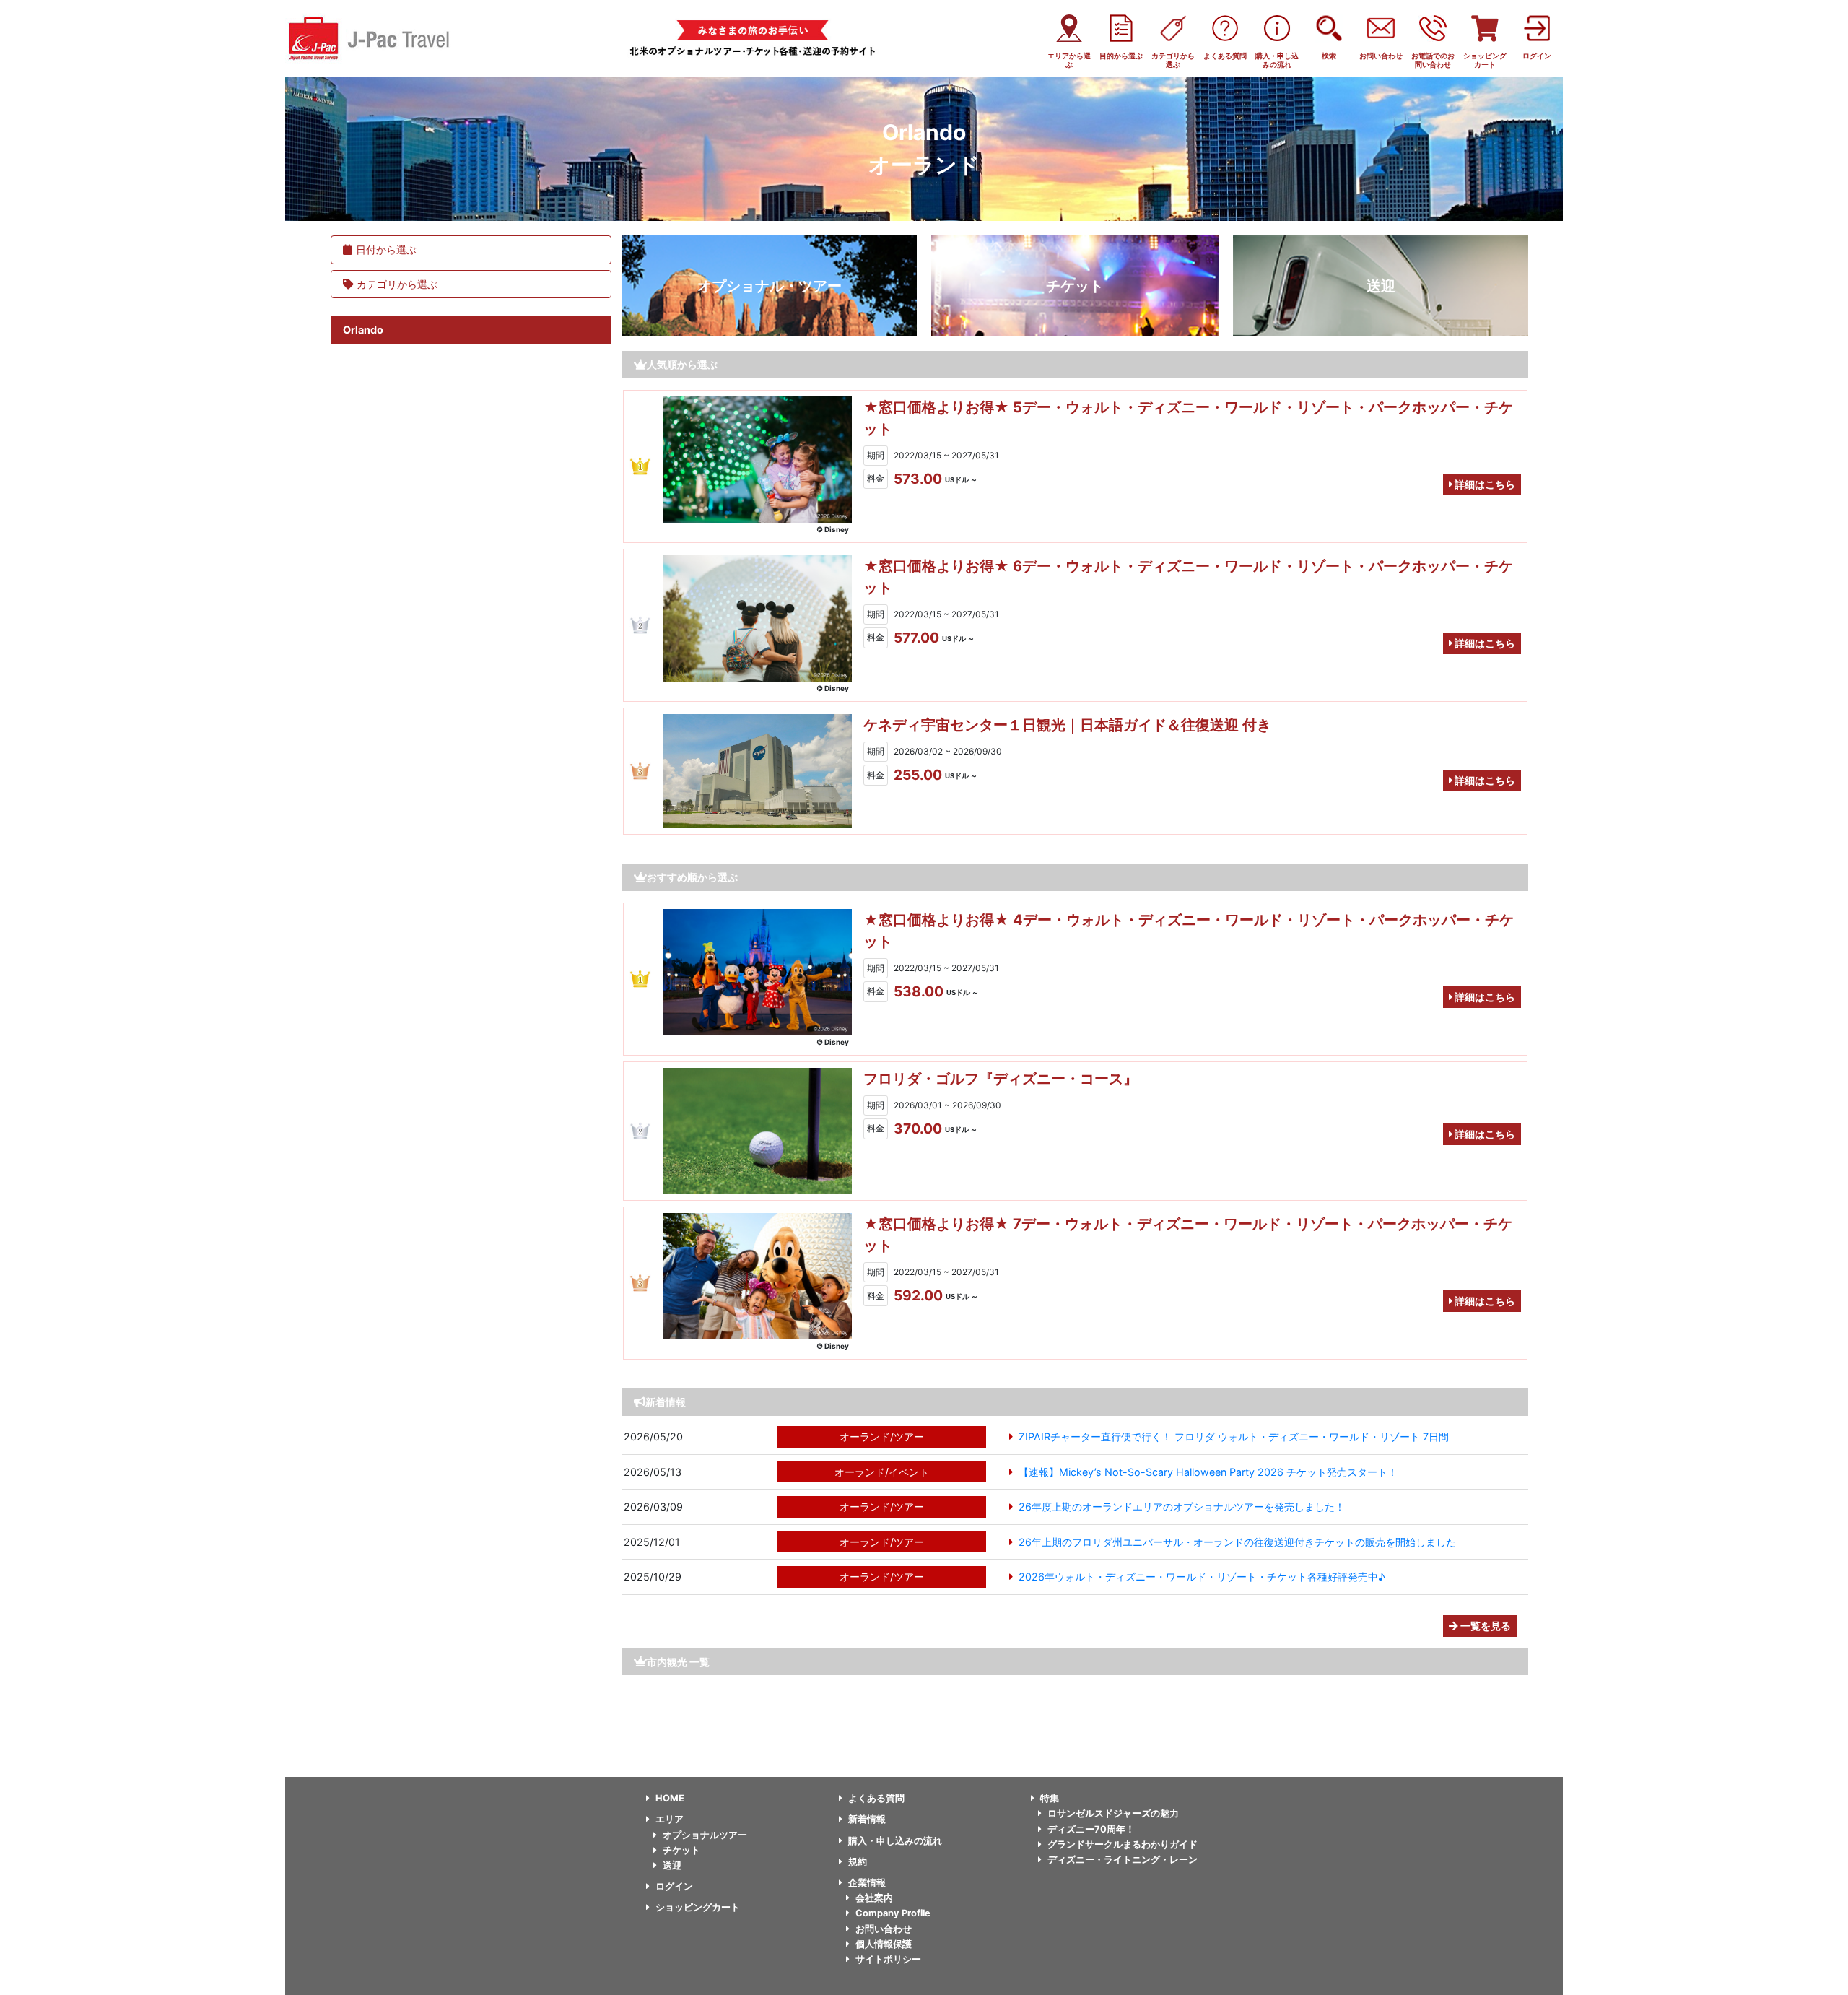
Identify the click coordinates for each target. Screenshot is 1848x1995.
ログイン (674, 1886)
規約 (858, 1862)
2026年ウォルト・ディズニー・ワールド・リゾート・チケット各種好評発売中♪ (1202, 1577)
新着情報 (867, 1819)
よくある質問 (876, 1798)
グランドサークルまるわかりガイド (1123, 1844)
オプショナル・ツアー (770, 286)
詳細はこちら (1484, 484)
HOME (670, 1798)
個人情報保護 (884, 1944)
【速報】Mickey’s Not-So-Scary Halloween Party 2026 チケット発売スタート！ (1208, 1472)
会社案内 (874, 1898)
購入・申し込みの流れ (895, 1841)
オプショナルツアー (705, 1835)
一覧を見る (1485, 1626)
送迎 (1381, 286)
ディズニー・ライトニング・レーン (1123, 1860)
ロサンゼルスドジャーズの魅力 (1113, 1813)
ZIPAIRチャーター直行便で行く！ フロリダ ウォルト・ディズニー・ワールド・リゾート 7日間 (1234, 1437)
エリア (670, 1819)
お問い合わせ (884, 1929)
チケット (1075, 286)
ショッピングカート (698, 1907)
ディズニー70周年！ (1091, 1829)
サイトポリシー (888, 1959)
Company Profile (893, 1913)
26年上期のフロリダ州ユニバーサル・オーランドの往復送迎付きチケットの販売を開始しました (1237, 1542)
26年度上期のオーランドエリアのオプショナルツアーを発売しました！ (1182, 1507)
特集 (1050, 1798)
